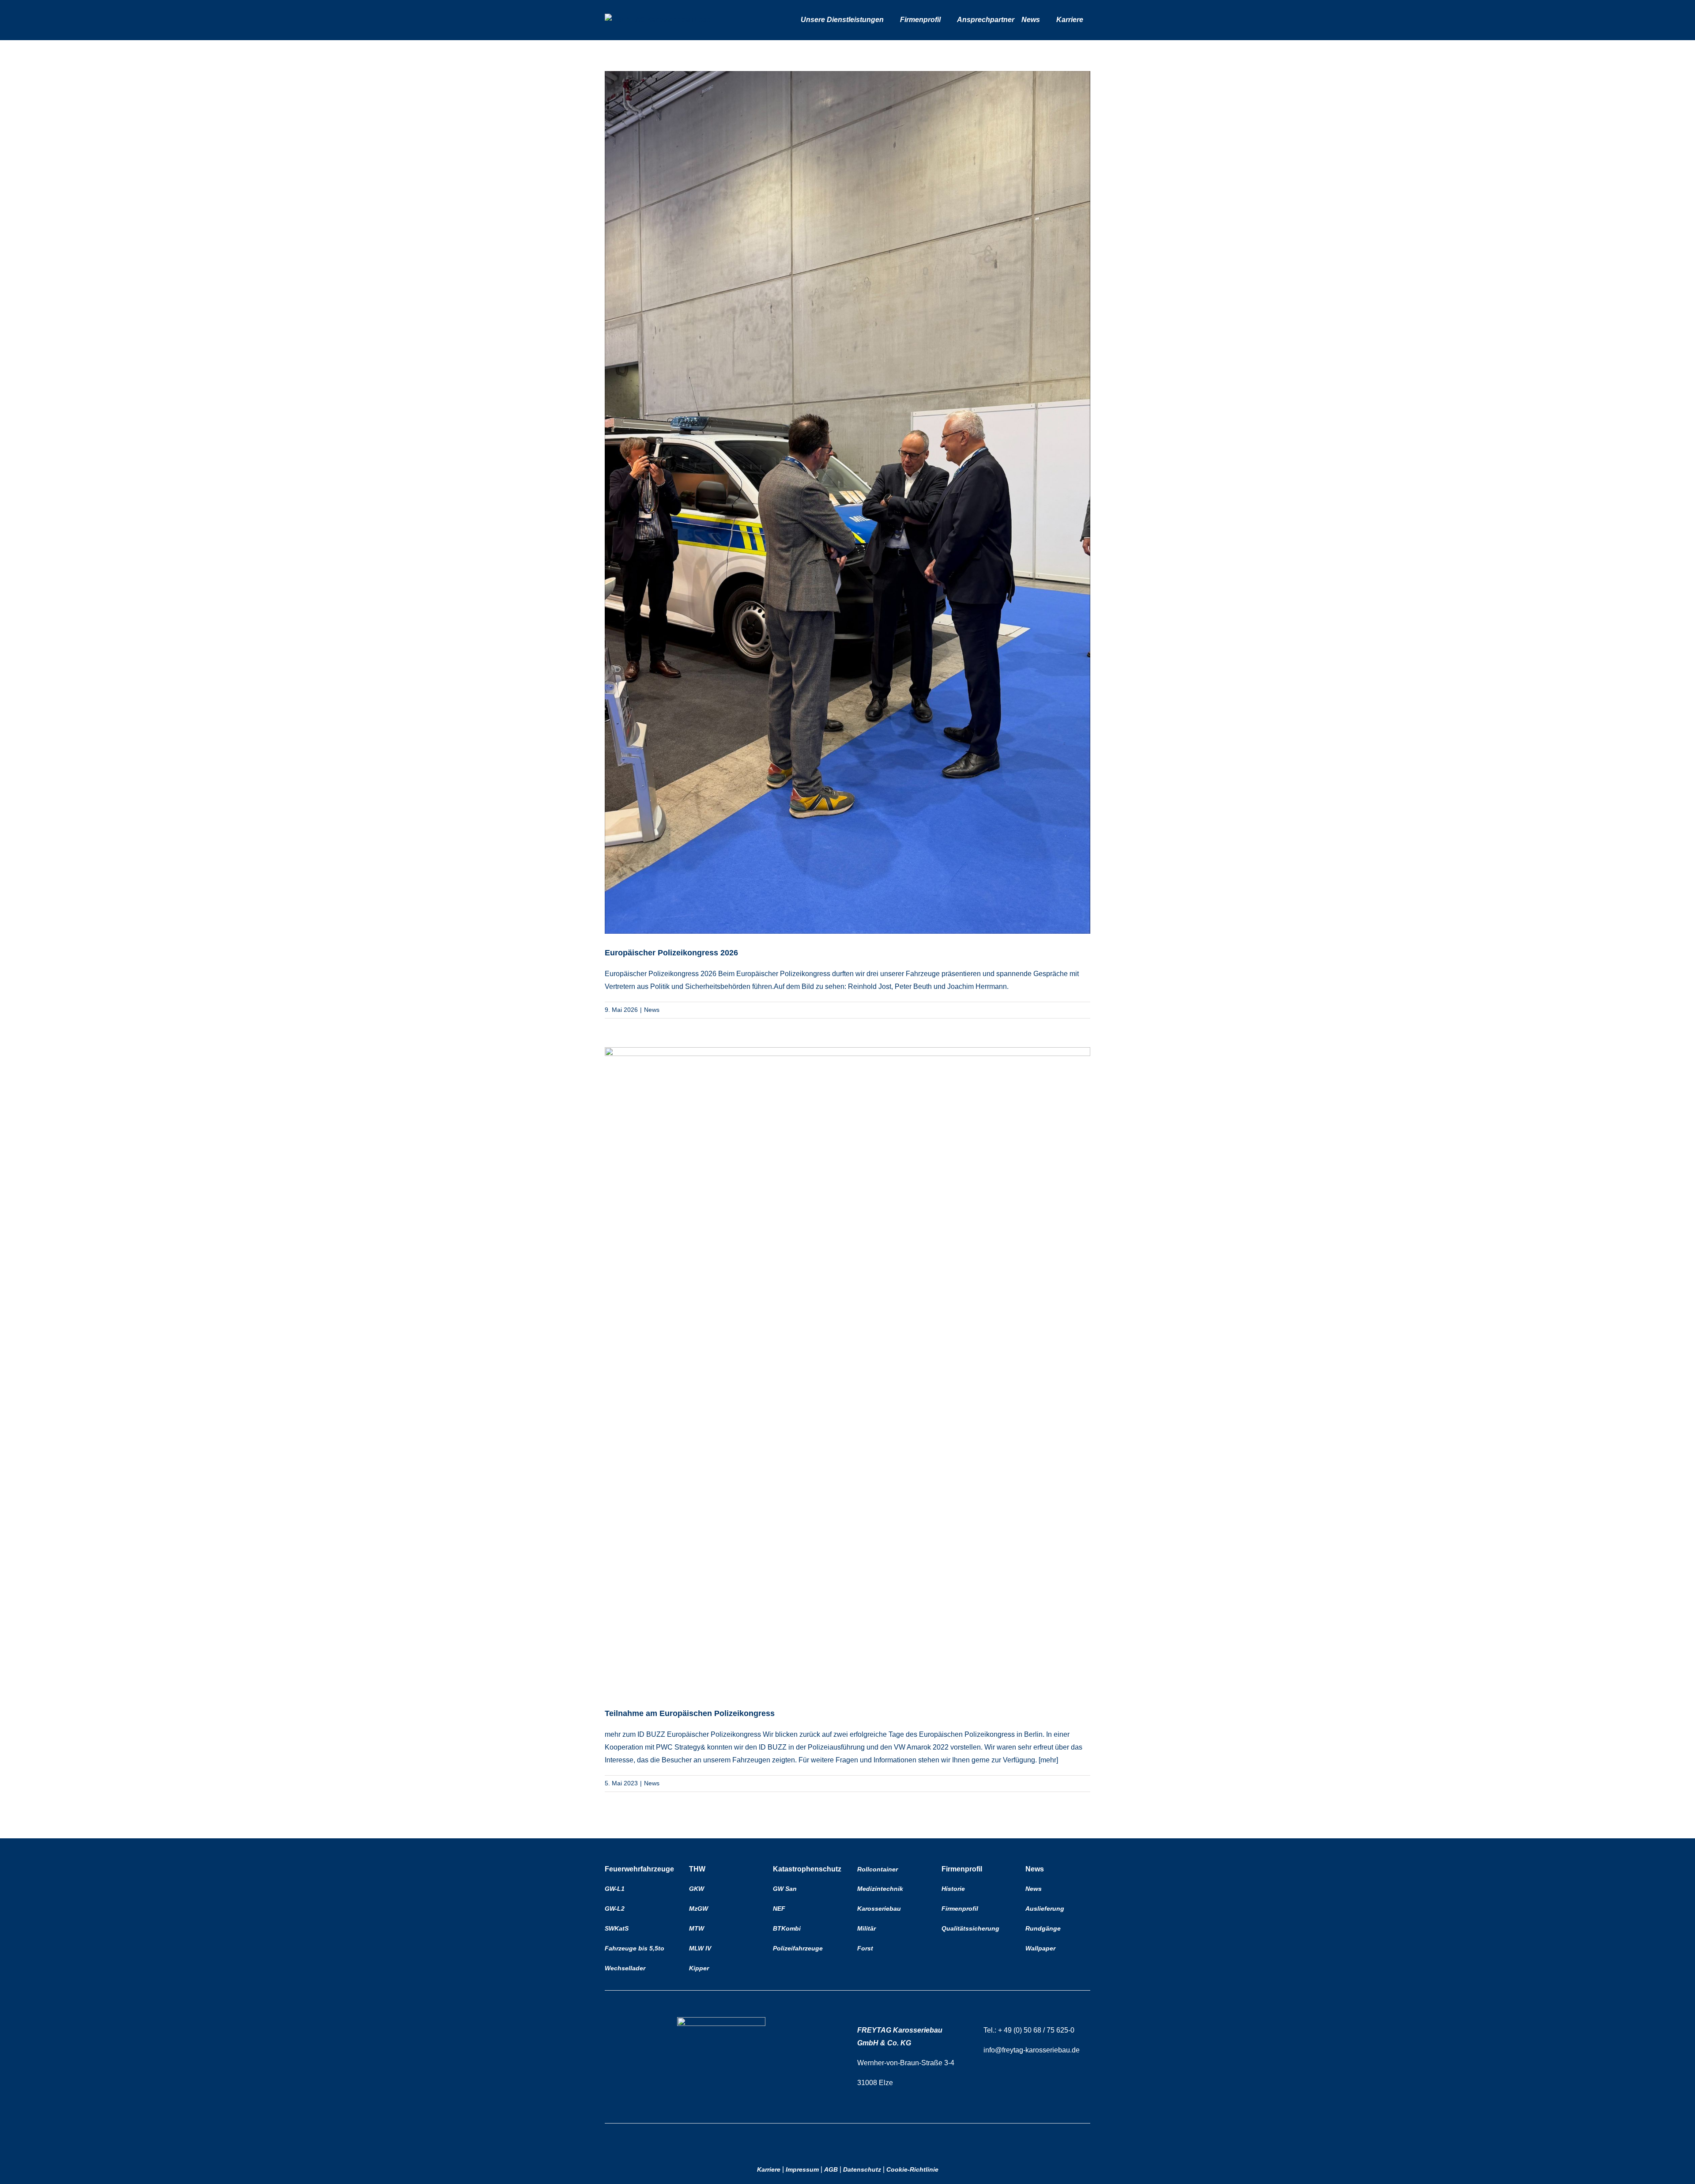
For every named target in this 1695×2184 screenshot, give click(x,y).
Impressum (802, 2169)
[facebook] (838, 2139)
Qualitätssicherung (970, 1928)
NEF (779, 1909)
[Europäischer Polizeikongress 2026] (847, 502)
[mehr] (1048, 1760)
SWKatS (617, 1928)
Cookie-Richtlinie (912, 2169)
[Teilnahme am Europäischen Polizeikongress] (847, 1371)
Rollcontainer (878, 1869)
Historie (953, 1889)
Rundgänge (1043, 1928)
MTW (697, 1928)
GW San (785, 1889)
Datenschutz (862, 2169)
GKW (697, 1889)
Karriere (769, 2169)
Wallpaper (1040, 1948)
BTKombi (787, 1928)
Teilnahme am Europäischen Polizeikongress (690, 1713)
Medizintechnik (880, 1889)
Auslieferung (1045, 1909)
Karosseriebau (879, 1909)
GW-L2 (615, 1909)
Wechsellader (625, 1968)
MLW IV (700, 1948)
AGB (831, 2169)
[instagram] (857, 2139)
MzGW (699, 1909)
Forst (865, 1948)
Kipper (699, 1968)
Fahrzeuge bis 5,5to (635, 1948)
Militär (866, 1928)
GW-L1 (615, 1889)
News (652, 1010)
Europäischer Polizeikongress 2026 (671, 953)
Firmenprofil (960, 1909)
